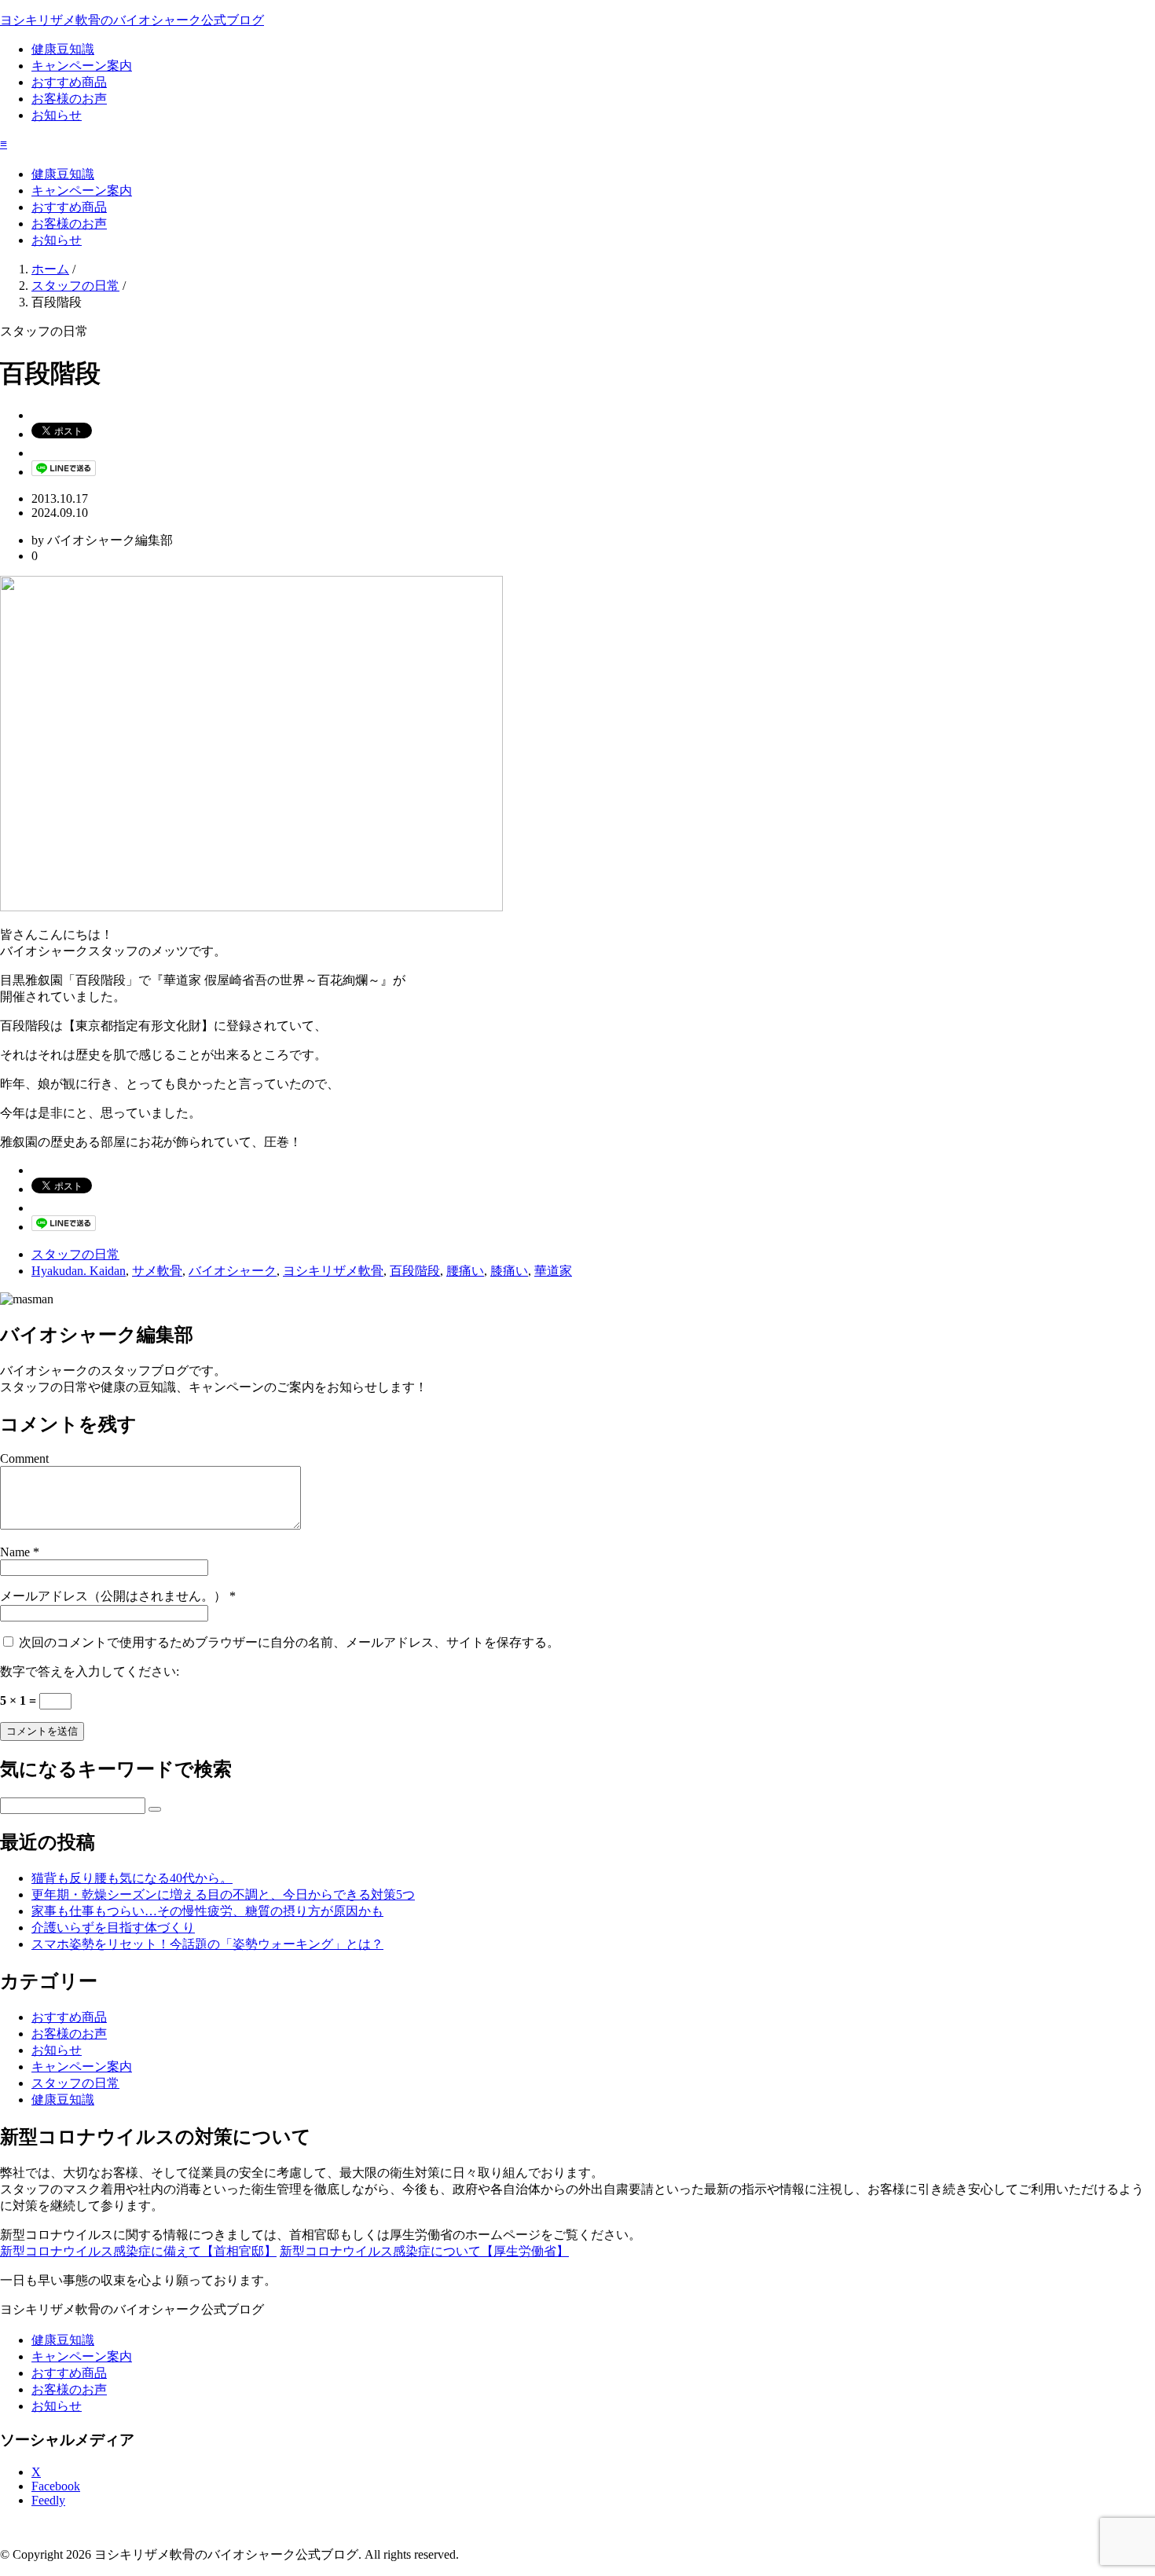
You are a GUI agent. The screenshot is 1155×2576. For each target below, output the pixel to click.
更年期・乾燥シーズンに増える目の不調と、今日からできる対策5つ (223, 1894)
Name (15, 1552)
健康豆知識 (63, 49)
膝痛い (509, 1271)
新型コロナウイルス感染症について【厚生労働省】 (424, 2251)
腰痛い (465, 1271)
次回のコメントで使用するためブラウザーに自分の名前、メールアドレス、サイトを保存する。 (289, 1642)
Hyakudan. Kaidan (79, 1271)
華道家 (553, 1271)
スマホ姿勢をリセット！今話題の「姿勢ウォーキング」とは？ (207, 1944)
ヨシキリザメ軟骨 (333, 1271)
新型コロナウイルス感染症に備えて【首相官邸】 (138, 2251)
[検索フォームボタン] (155, 1809)
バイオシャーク (233, 1271)
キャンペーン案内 (82, 66)
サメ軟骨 (157, 1271)
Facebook (56, 2486)
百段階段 (415, 1271)
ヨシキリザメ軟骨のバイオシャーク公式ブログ (132, 20)
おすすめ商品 (69, 82)
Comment (24, 1458)
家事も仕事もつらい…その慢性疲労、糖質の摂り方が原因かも (207, 1911)
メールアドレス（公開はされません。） (113, 1596)
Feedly (48, 2500)
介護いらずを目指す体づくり (113, 1927)
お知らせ (57, 115)
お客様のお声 (69, 99)
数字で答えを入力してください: (90, 1671)
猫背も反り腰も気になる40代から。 (132, 1878)
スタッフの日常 (75, 1254)
